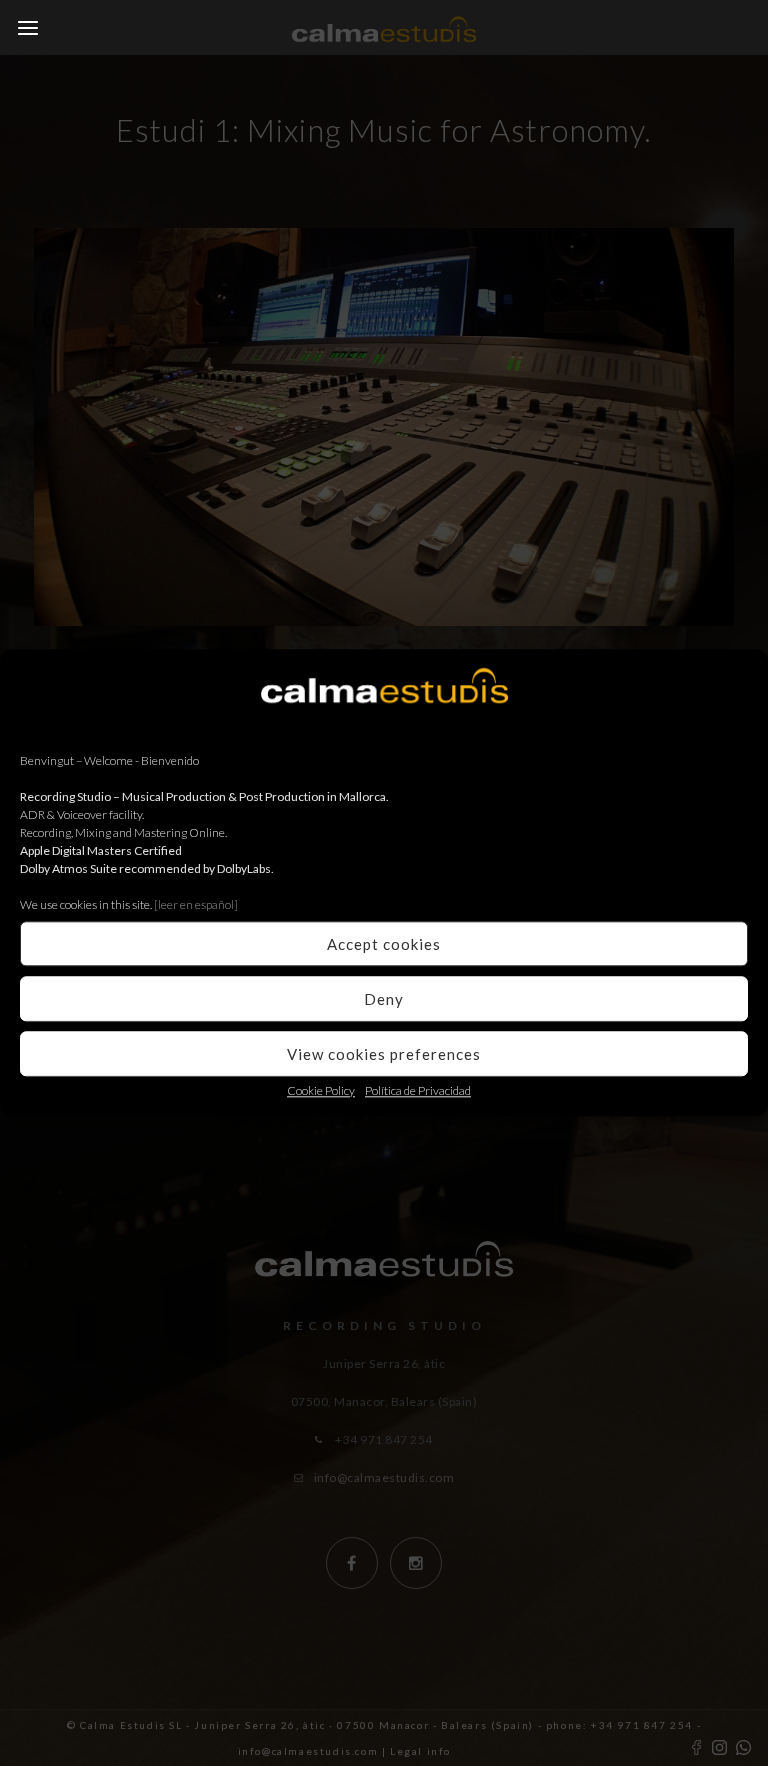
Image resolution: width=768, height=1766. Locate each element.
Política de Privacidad (418, 1090)
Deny (384, 999)
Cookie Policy (321, 1090)
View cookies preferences (384, 1054)
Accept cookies (384, 944)
